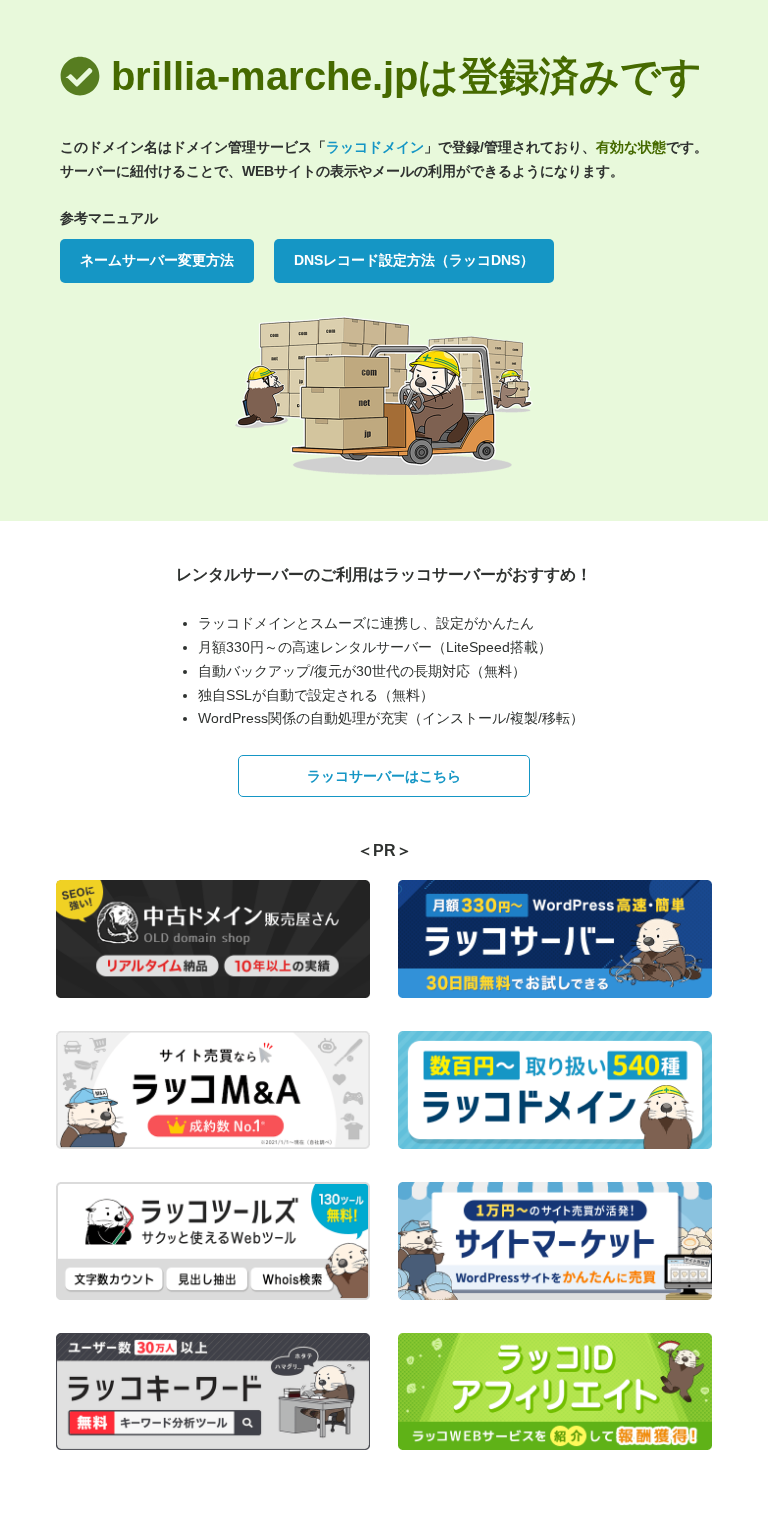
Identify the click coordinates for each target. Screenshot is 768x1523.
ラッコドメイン (375, 147)
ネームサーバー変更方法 (157, 260)
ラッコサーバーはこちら (384, 776)
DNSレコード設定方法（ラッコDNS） (414, 260)
